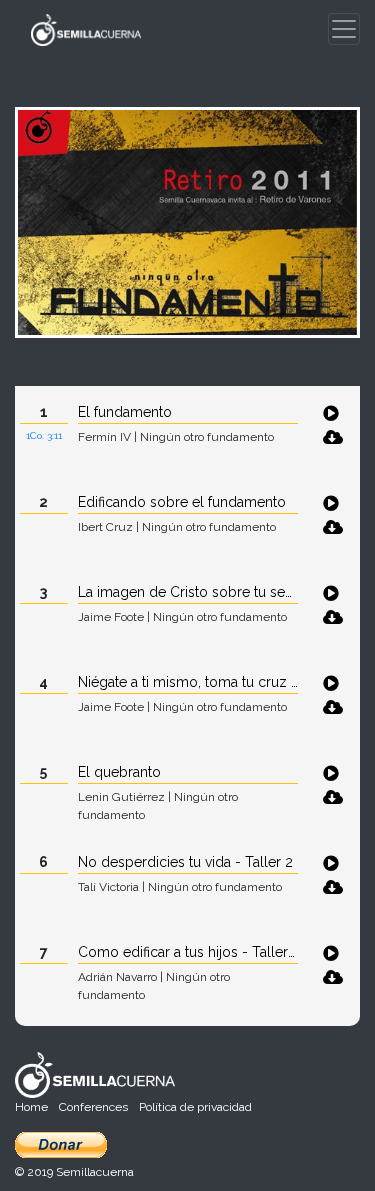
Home (31, 1107)
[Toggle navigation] (344, 29)
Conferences (93, 1107)
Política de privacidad (195, 1107)
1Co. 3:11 (44, 435)
